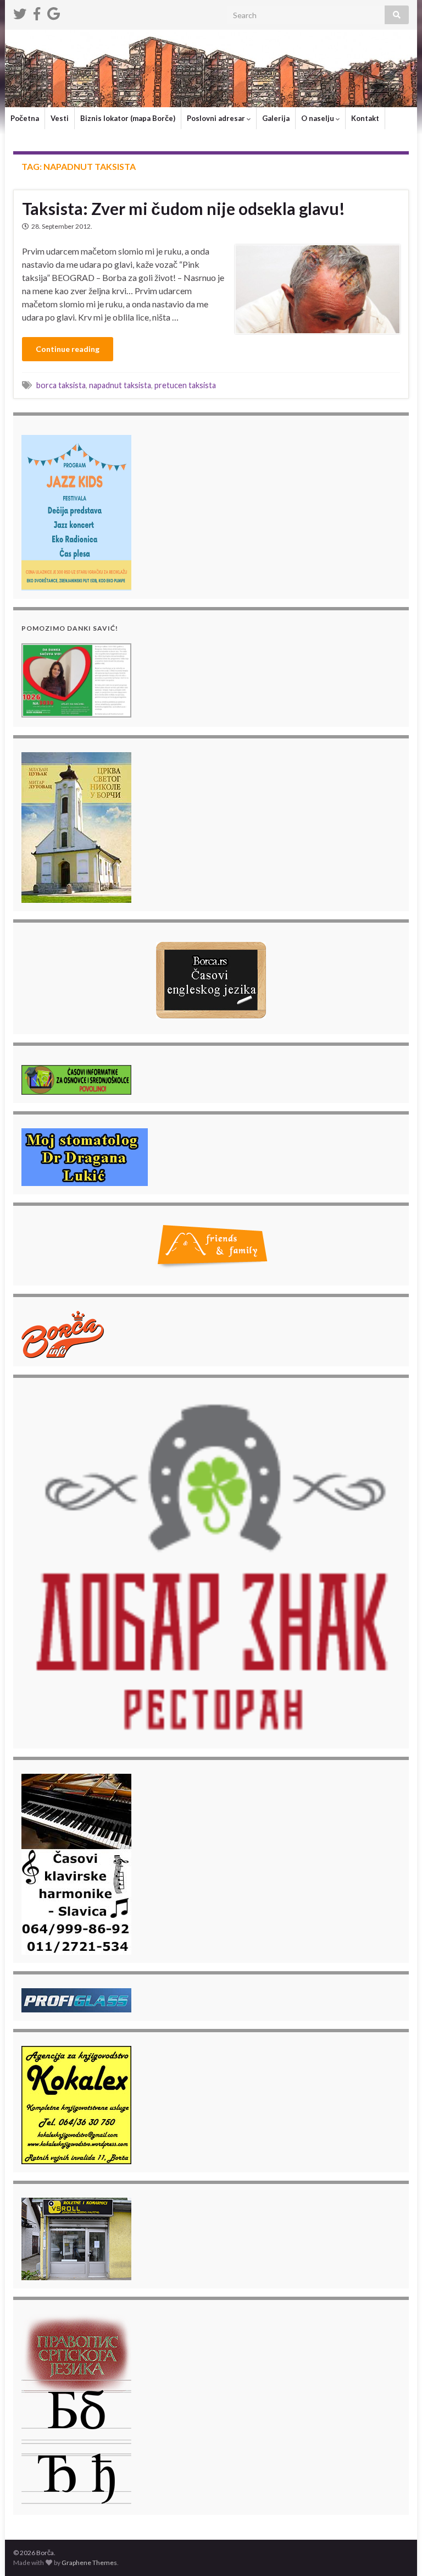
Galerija (276, 118)
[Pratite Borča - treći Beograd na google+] (54, 12)
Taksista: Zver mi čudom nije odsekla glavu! (184, 208)
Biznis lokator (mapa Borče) (128, 118)
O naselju (318, 118)
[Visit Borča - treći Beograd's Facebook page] (37, 12)
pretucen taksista (185, 385)
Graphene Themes (89, 2563)
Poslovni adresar (217, 118)
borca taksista (61, 385)
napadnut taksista (120, 385)
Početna (25, 118)
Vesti (60, 118)
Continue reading (68, 349)
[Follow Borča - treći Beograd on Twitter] (20, 12)
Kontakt (365, 118)
